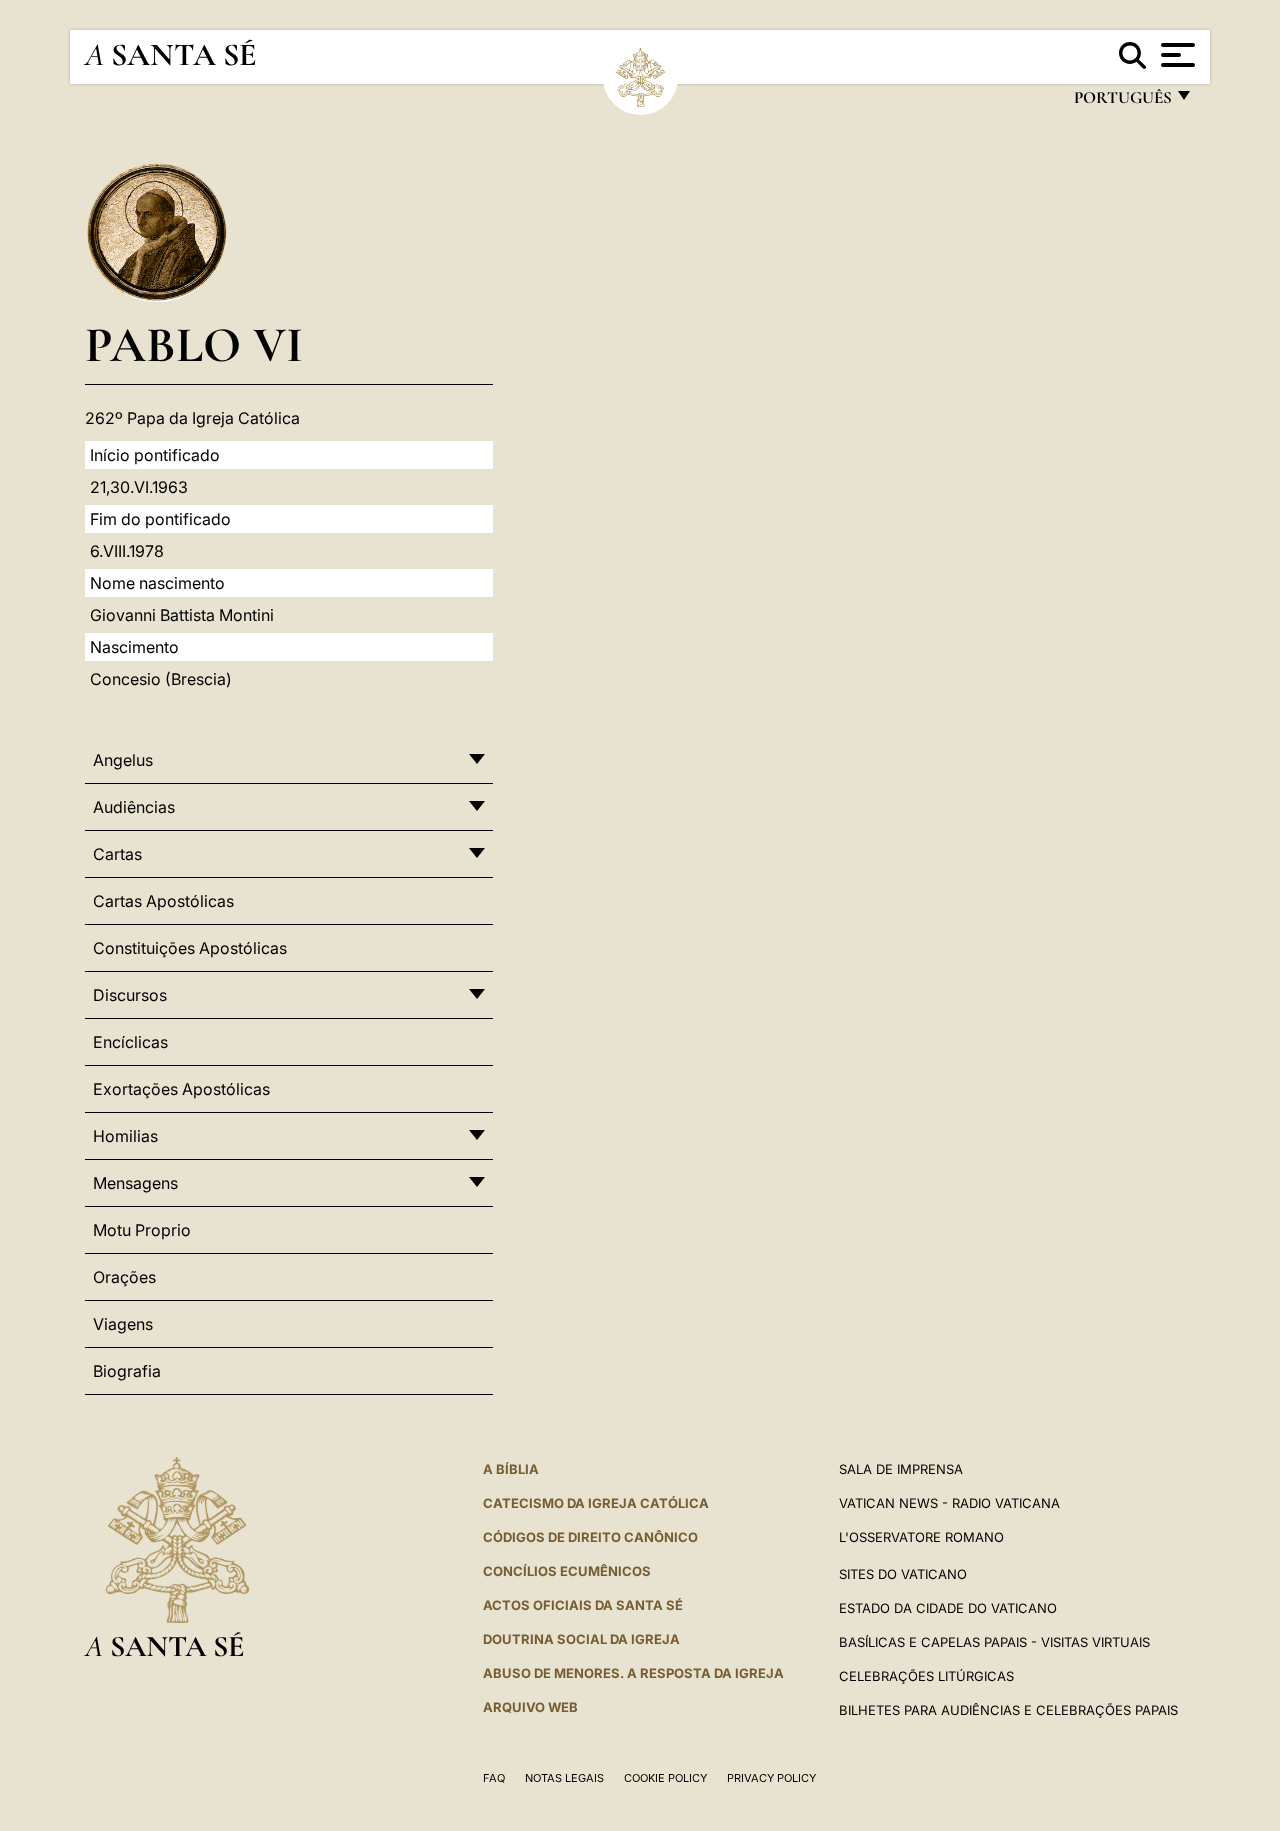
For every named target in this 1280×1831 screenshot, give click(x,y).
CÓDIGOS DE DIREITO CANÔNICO (590, 1537)
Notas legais (564, 1778)
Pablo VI (194, 344)
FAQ (494, 1778)
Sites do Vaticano (903, 1574)
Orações (124, 1277)
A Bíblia (511, 1469)
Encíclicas (130, 1042)
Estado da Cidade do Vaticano (948, 1608)
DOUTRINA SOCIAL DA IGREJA (581, 1639)
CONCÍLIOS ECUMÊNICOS (567, 1571)
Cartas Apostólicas (163, 901)
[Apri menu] (1175, 55)
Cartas (117, 854)
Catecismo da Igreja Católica (596, 1503)
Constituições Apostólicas (190, 948)
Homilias (125, 1136)
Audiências (134, 807)
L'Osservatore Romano (921, 1537)
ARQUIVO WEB (530, 1707)
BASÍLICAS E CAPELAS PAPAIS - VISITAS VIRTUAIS (994, 1642)
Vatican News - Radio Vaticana (949, 1503)
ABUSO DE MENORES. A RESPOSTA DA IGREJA (633, 1673)
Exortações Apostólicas (181, 1089)
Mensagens (135, 1183)
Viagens (123, 1324)
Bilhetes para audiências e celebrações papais (1008, 1710)
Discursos (130, 995)
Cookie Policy (665, 1778)
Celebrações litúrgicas (926, 1676)
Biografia (127, 1371)
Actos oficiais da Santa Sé (583, 1605)
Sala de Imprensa (901, 1469)
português (1122, 102)
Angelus (123, 760)
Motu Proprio (142, 1230)
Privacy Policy (771, 1778)
